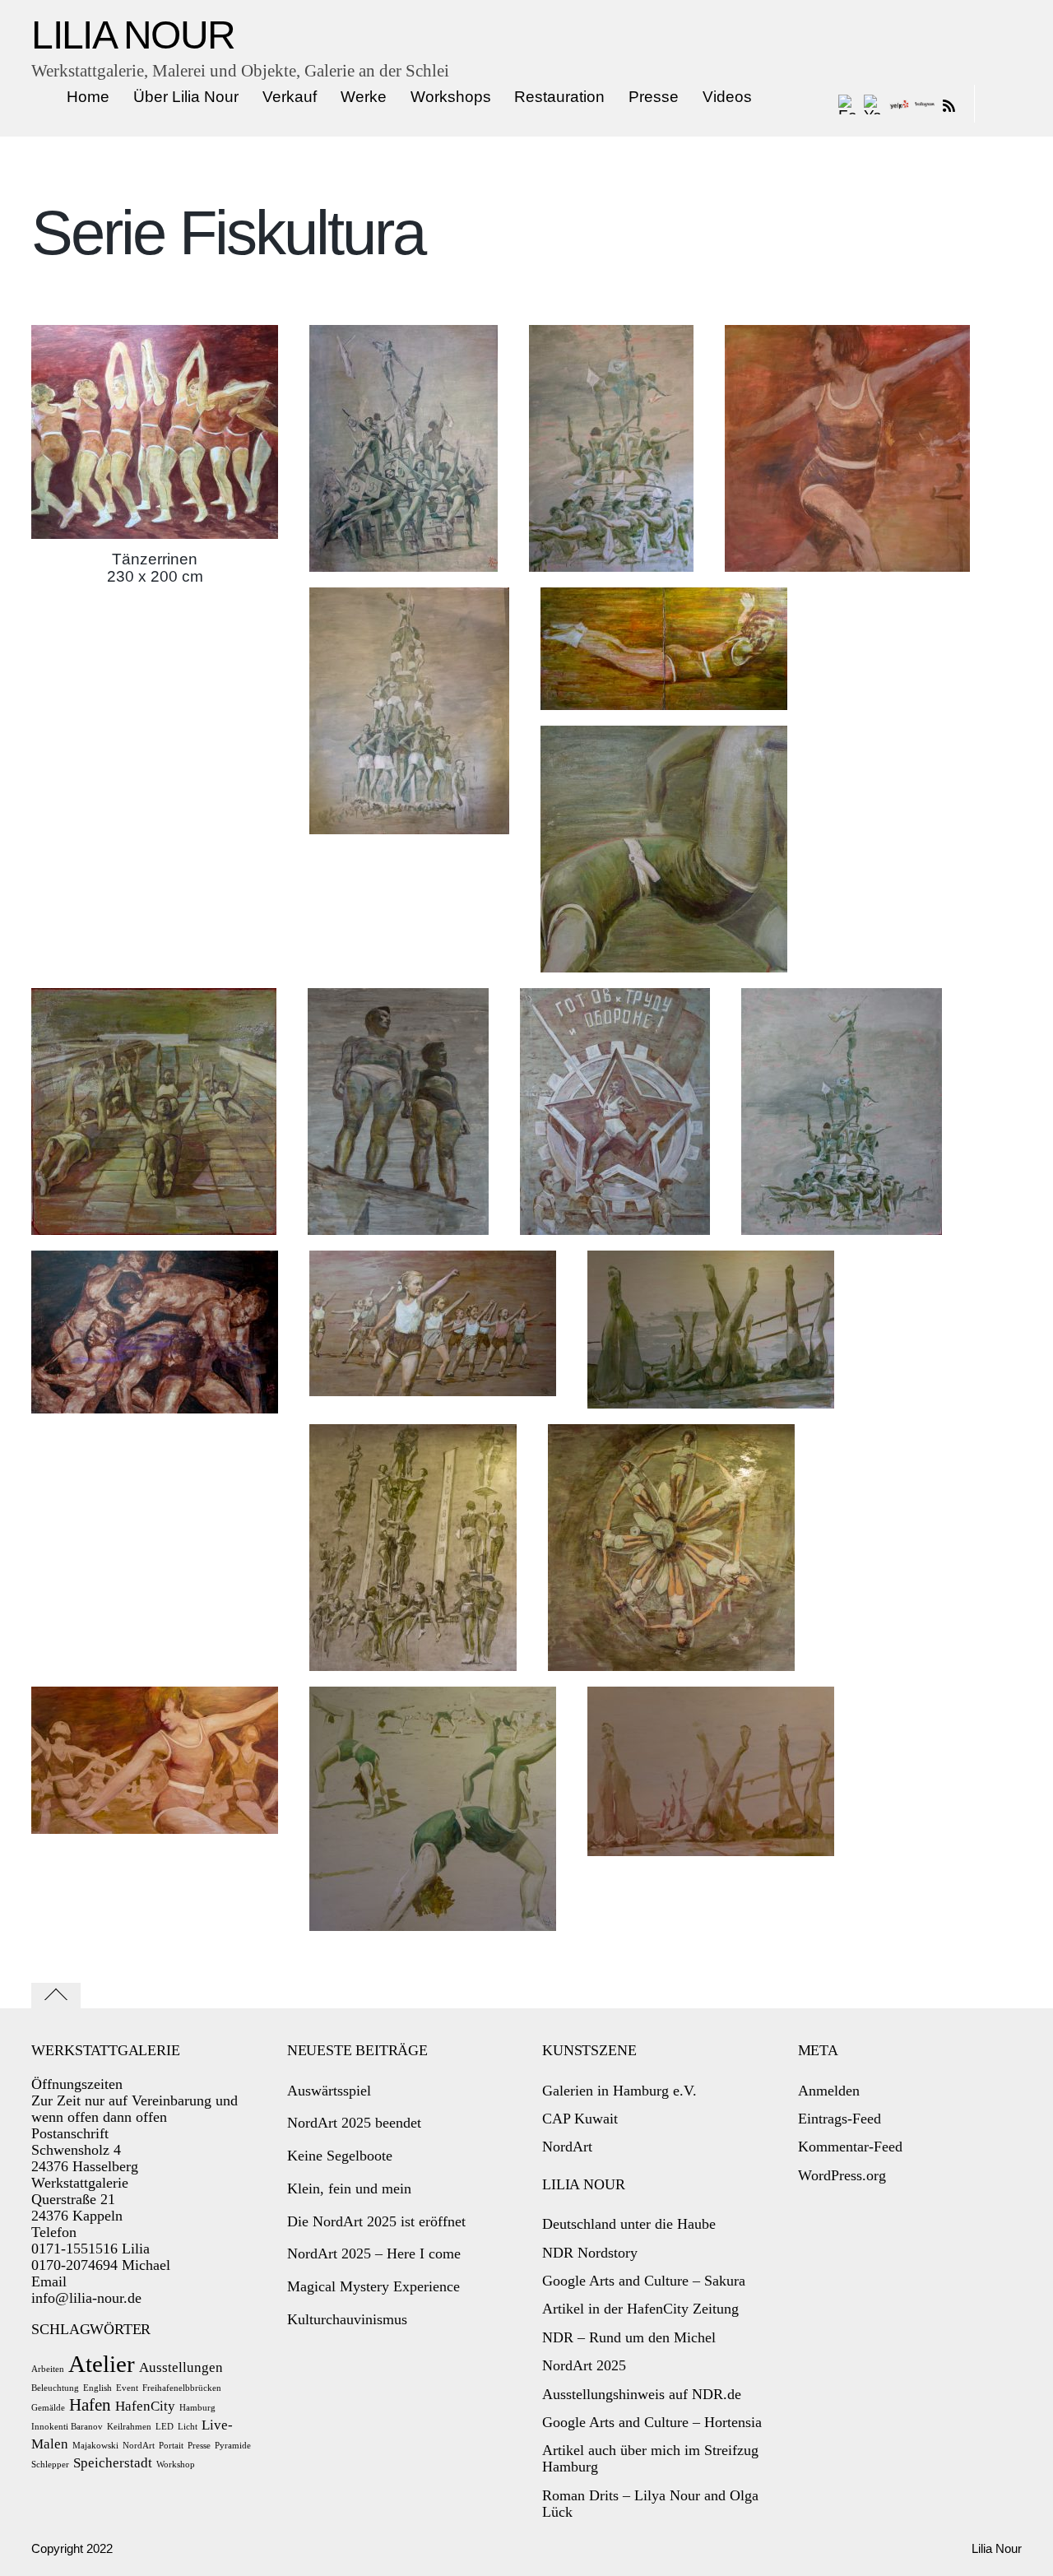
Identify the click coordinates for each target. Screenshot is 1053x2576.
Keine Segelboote (340, 2156)
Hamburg (197, 2408)
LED (165, 2427)
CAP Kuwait (580, 2119)
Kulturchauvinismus (347, 2319)
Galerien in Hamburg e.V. (619, 2091)
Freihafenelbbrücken (182, 2388)
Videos (727, 97)
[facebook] (848, 104)
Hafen (90, 2405)
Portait (171, 2446)
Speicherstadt (113, 2463)
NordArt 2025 (584, 2365)
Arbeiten (48, 2369)
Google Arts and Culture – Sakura (644, 2281)
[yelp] (899, 104)
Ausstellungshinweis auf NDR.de (642, 2394)
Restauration (559, 97)
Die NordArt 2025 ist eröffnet (376, 2221)
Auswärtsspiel (329, 2091)
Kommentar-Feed (850, 2147)
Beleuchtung (55, 2388)
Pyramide (233, 2446)
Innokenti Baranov (67, 2427)
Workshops (451, 97)
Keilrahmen (129, 2427)
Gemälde (48, 2408)
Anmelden (829, 2091)
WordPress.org (842, 2175)
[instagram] (925, 104)
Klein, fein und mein (349, 2188)
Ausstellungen (181, 2367)
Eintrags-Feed (840, 2119)
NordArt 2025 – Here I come (374, 2253)
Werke (364, 97)
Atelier (102, 2364)
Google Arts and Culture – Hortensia (652, 2422)
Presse (654, 97)
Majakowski (95, 2446)
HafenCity (145, 2406)
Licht (188, 2427)
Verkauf (290, 97)
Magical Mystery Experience (373, 2286)
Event (127, 2388)
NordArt (139, 2446)
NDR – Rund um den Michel (629, 2337)
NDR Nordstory (590, 2253)
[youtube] (874, 104)
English (97, 2388)
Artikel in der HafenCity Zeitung (640, 2309)
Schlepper (50, 2465)
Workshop (176, 2465)
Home (88, 97)
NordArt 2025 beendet (354, 2123)
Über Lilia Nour (186, 97)
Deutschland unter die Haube (629, 2224)
